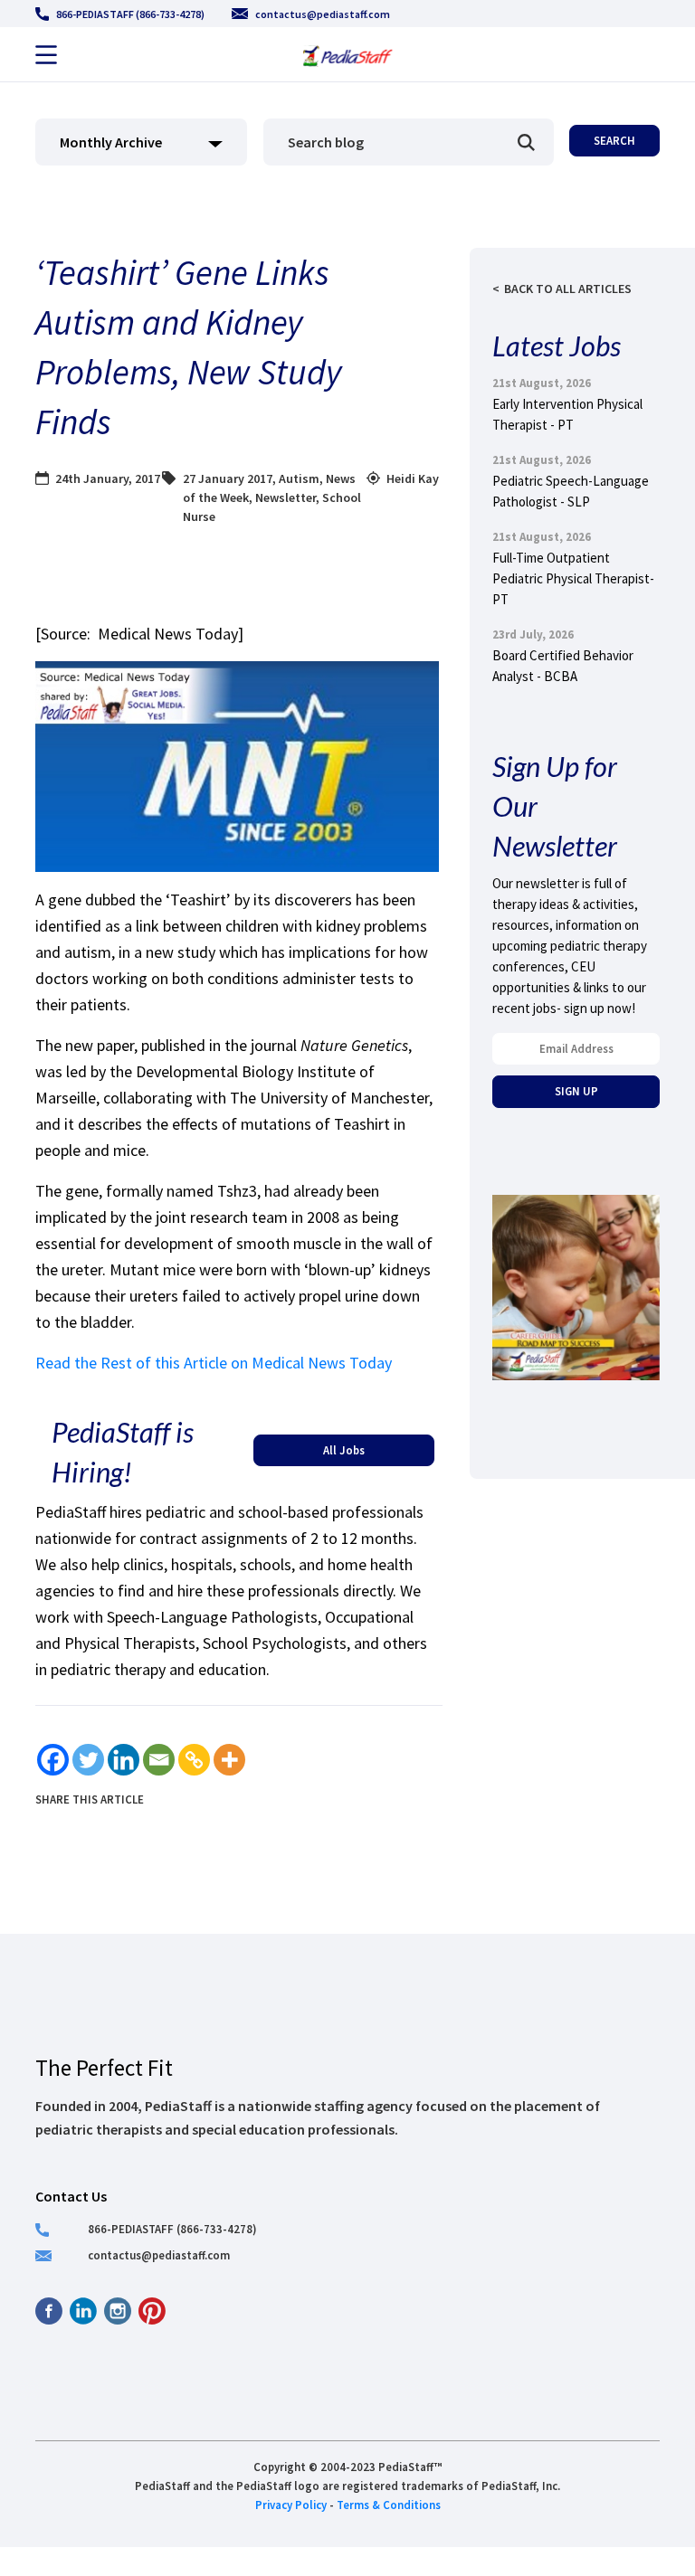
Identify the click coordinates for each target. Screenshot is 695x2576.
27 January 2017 (228, 478)
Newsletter (286, 497)
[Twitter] (88, 1760)
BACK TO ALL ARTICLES (568, 289)
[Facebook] (53, 1760)
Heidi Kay (413, 478)
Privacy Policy (291, 2505)
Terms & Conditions (389, 2505)
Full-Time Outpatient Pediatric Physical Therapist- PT (573, 578)
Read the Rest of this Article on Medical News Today (214, 1363)
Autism (299, 478)
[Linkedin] (124, 1760)
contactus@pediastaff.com (323, 14)
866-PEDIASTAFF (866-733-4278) (130, 14)
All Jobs (344, 1450)
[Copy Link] (194, 1760)
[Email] (159, 1760)
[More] (229, 1760)
